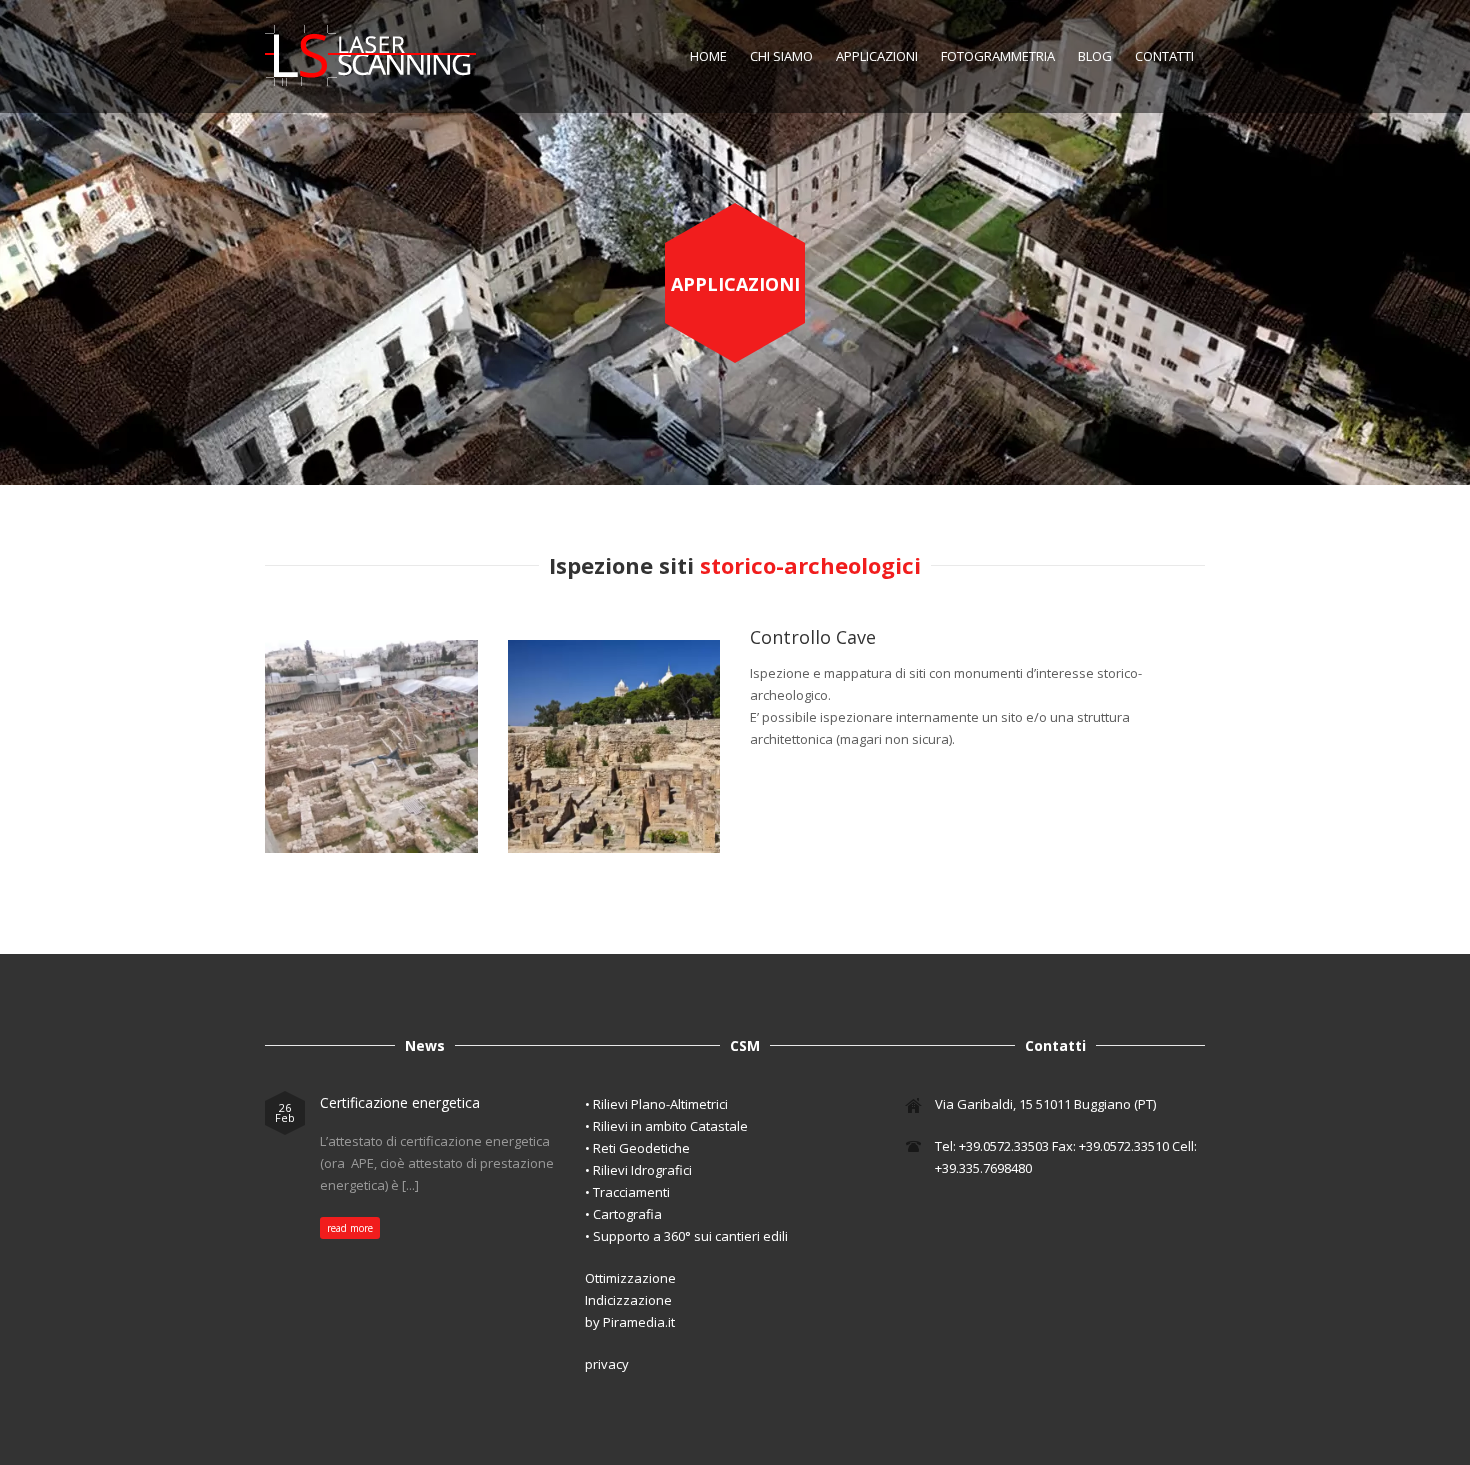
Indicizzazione (628, 1300)
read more (350, 1228)
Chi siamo (781, 56)
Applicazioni (877, 56)
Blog (1095, 56)
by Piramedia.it (630, 1322)
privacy (607, 1364)
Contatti (1164, 56)
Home (708, 56)
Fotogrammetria (998, 56)
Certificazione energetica (400, 1102)
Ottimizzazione (630, 1278)
